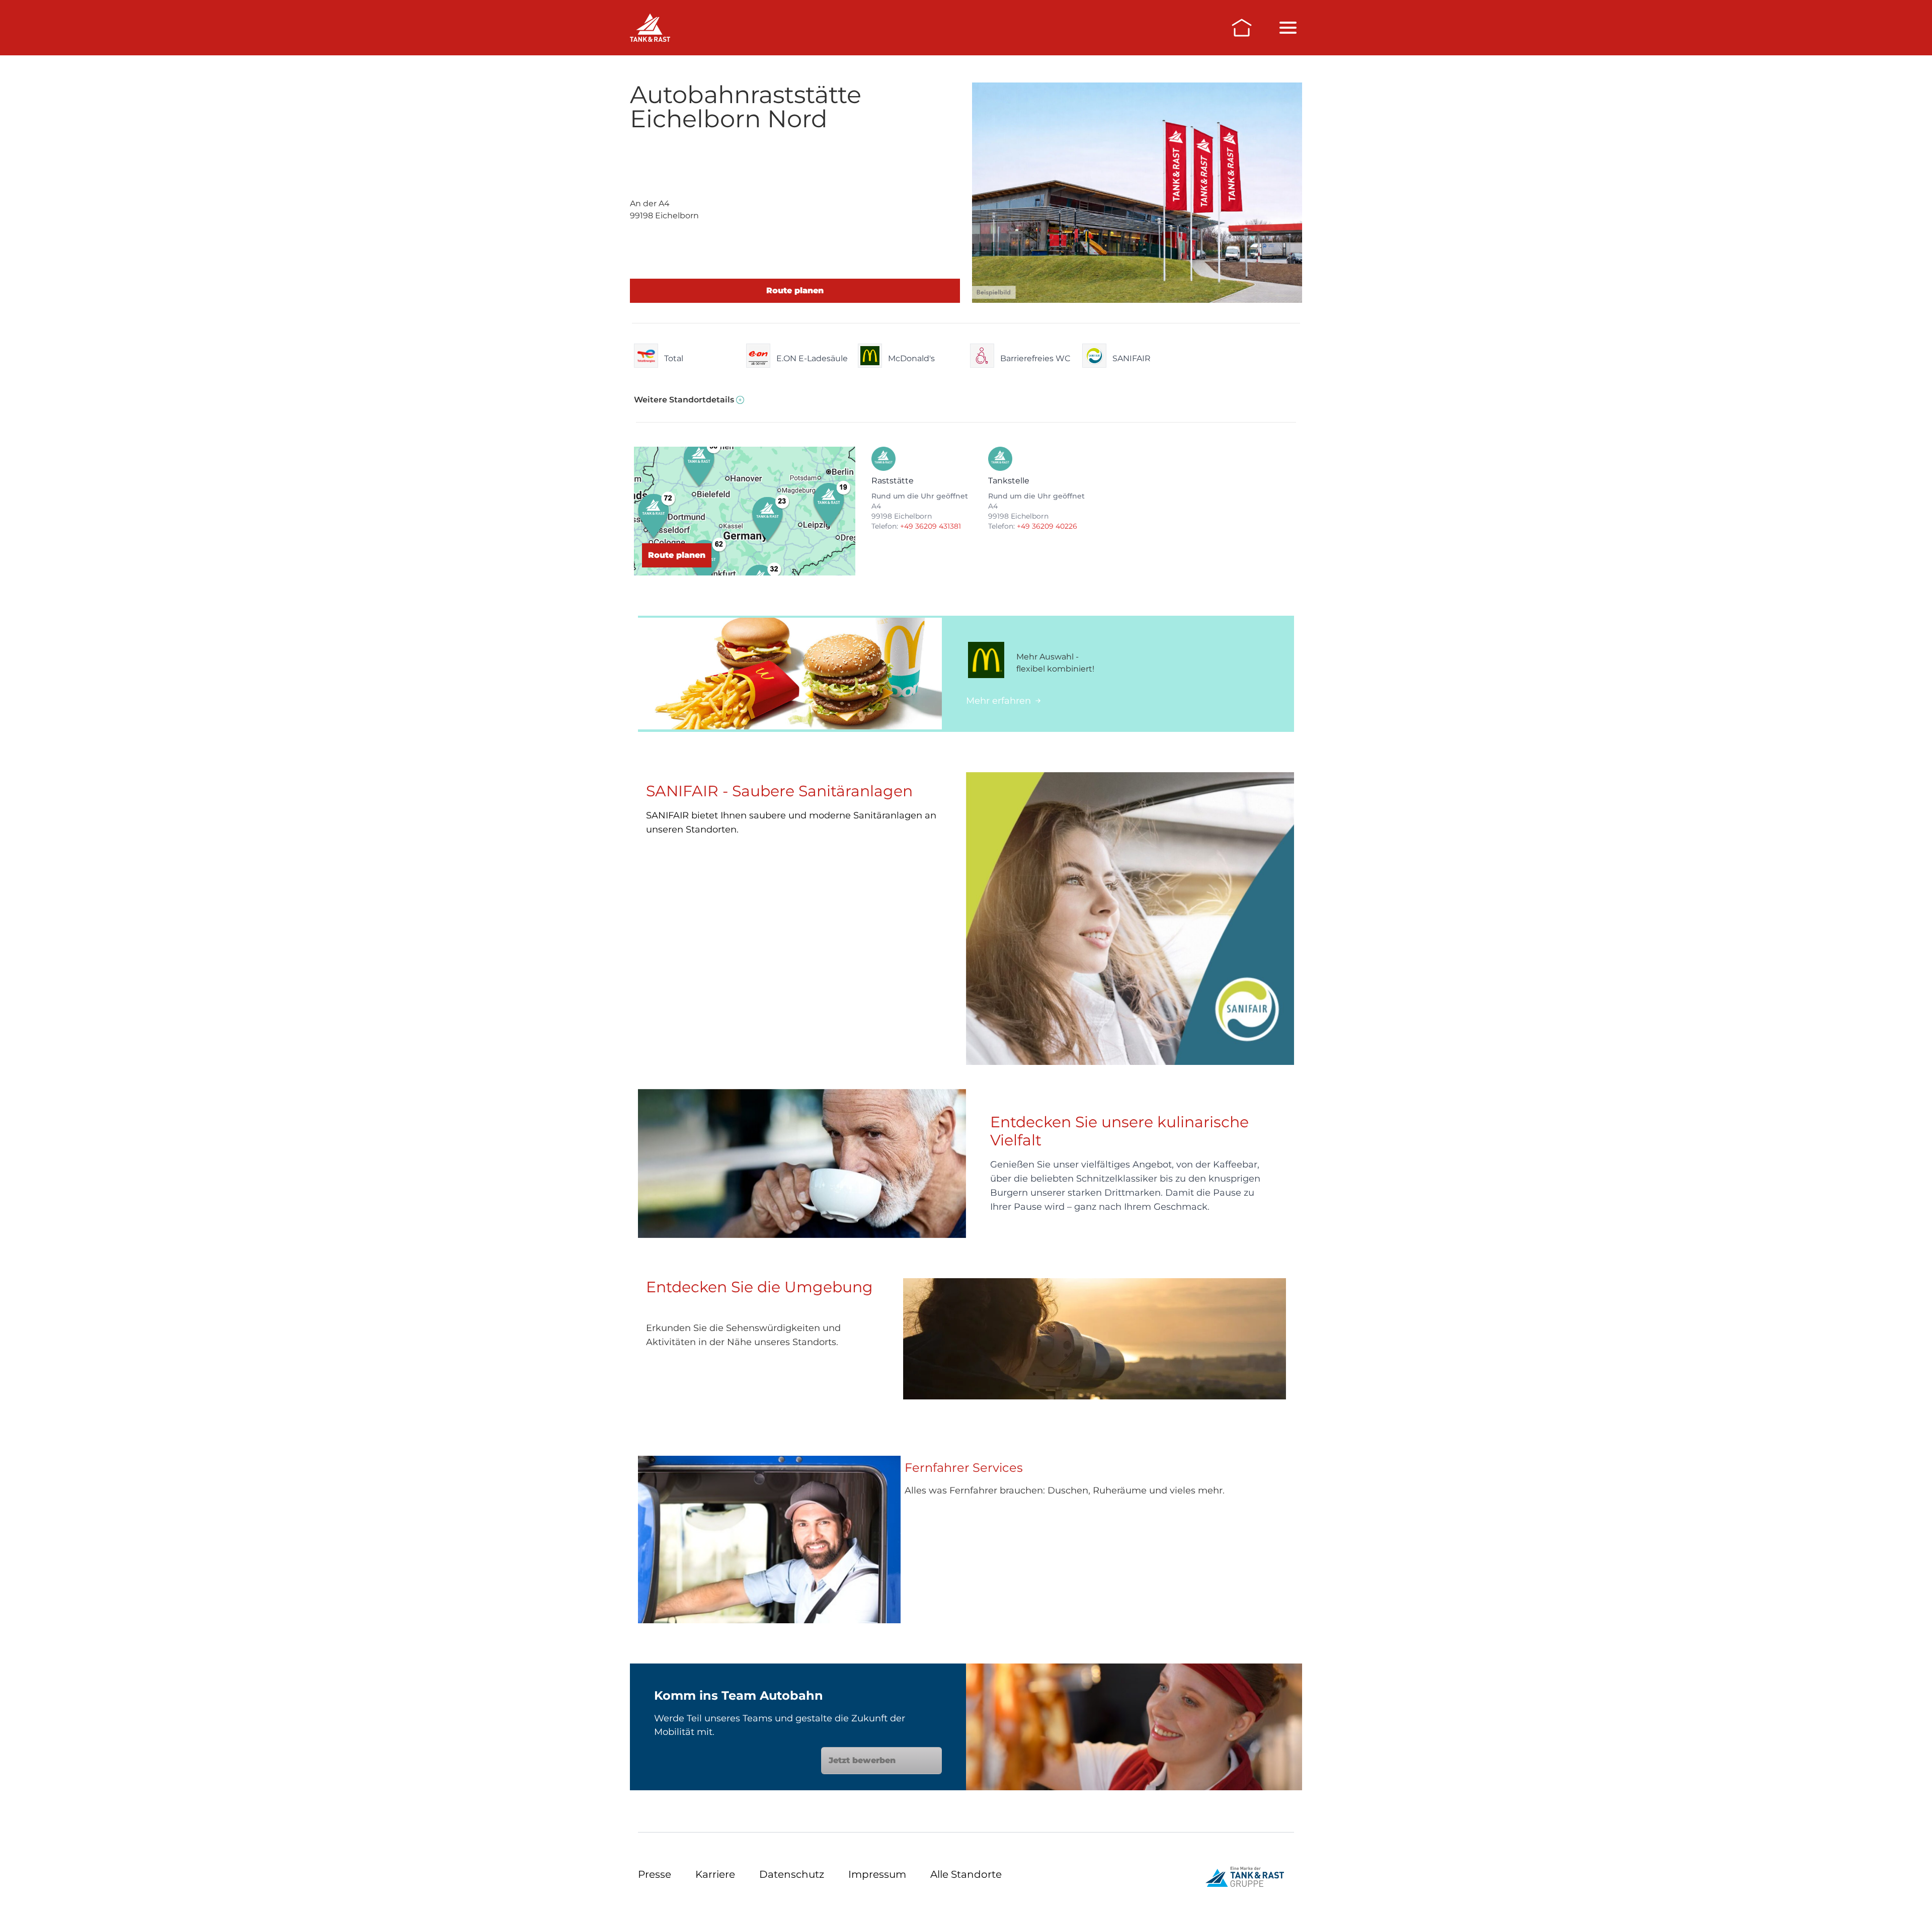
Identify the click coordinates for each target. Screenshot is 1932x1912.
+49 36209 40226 (1047, 526)
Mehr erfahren (998, 701)
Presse (655, 1874)
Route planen (795, 290)
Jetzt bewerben (862, 1760)
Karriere (715, 1874)
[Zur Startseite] (1242, 28)
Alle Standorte (966, 1874)
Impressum (877, 1874)
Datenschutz (792, 1874)
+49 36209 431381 (931, 526)
